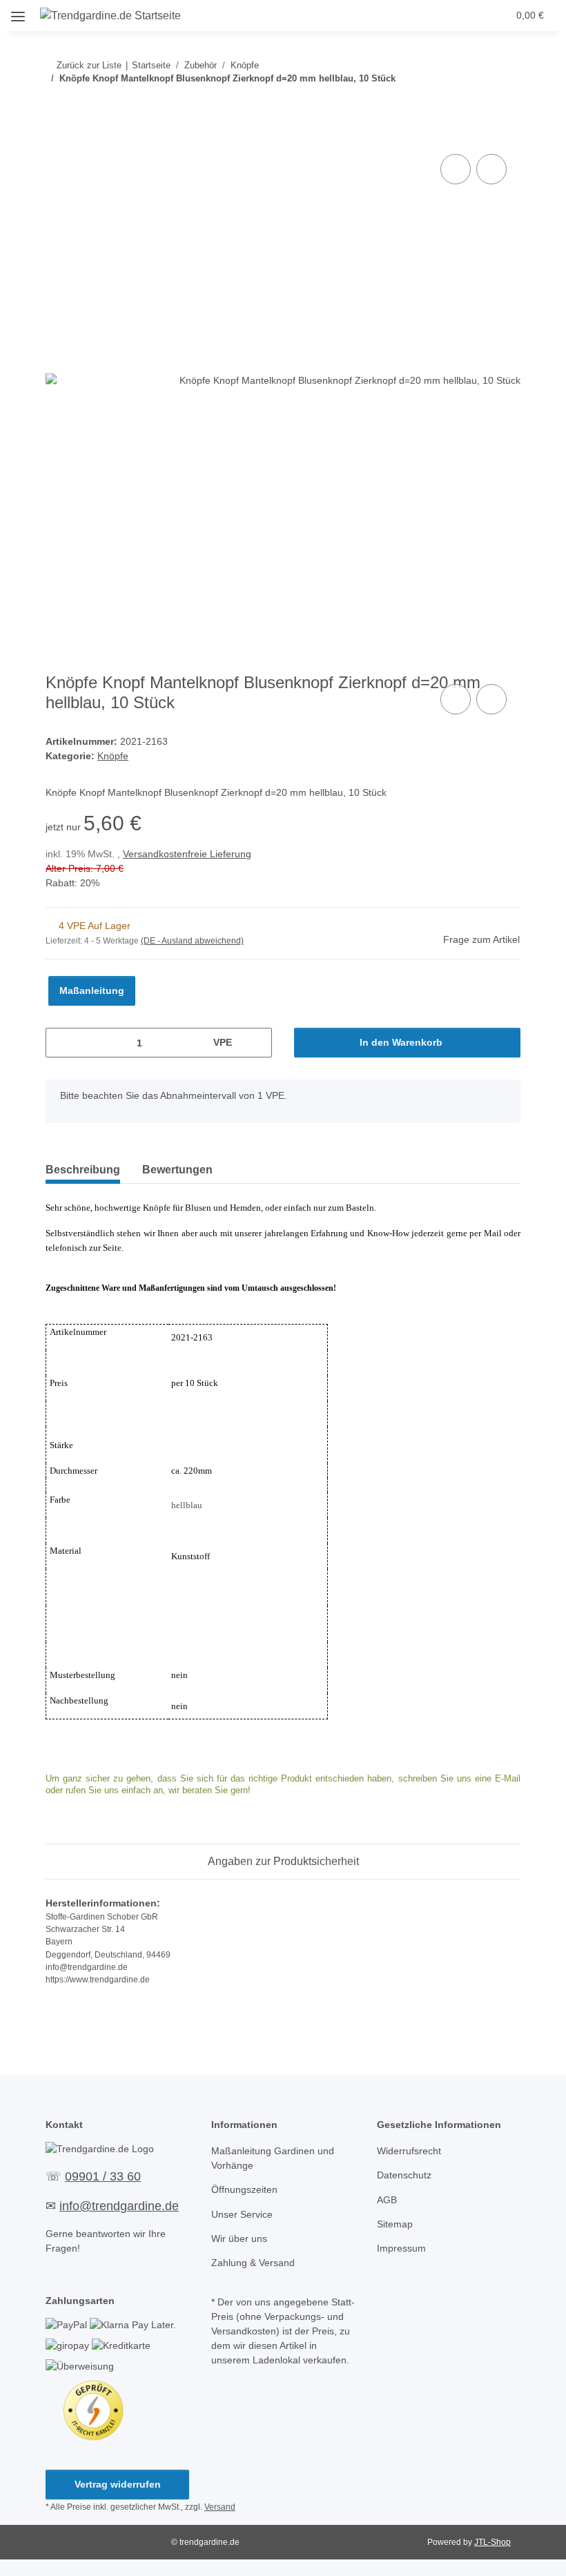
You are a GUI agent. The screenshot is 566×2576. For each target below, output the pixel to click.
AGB (387, 2200)
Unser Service (242, 2214)
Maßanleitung (92, 991)
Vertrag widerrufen (118, 2484)
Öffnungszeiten (244, 2189)
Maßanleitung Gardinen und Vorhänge (273, 2158)
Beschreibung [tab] (83, 1170)
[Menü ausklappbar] (18, 11)
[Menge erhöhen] (256, 1043)
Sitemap (395, 2224)
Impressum (401, 2248)
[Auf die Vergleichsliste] (456, 169)
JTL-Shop (492, 2542)
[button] (419, 15)
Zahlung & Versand (253, 2263)
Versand (220, 2507)
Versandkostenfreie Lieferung (187, 854)
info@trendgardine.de (119, 2206)
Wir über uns (239, 2238)
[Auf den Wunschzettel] (491, 169)
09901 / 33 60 (103, 2176)
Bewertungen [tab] (177, 1170)
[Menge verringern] (61, 1043)
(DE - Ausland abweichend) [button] (192, 941)
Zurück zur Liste (89, 65)
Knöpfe (113, 756)
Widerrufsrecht (409, 2151)
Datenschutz (404, 2175)
